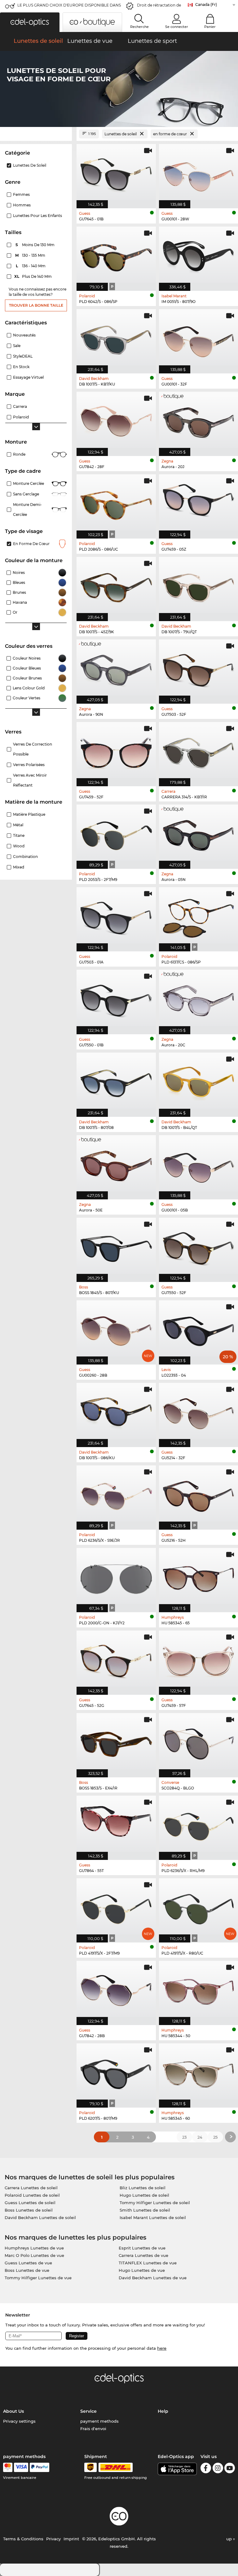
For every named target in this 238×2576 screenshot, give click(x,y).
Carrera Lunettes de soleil (31, 2188)
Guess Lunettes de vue (28, 2263)
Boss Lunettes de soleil (29, 2210)
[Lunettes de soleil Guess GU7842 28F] (116, 421)
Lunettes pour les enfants (37, 216)
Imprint (71, 2539)
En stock (21, 367)
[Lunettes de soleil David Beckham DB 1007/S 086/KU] (116, 1412)
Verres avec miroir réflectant (30, 780)
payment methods (99, 2421)
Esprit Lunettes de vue (142, 2248)
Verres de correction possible (33, 749)
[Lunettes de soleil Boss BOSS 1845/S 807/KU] (116, 1247)
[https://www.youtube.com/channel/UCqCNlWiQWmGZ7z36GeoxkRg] (230, 2469)
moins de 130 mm (35, 245)
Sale (17, 346)
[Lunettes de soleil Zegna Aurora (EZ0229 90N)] (116, 668)
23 (184, 2137)
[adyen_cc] (8, 2467)
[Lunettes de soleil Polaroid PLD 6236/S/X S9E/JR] (116, 1494)
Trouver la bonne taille (36, 305)
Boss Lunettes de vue (27, 2270)
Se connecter (177, 27)
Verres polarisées (29, 765)
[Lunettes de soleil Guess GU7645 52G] (116, 1659)
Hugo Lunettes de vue (142, 2270)
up (230, 2539)
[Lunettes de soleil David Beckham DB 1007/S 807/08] (116, 1081)
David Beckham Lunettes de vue (153, 2278)
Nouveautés (24, 335)
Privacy (53, 2539)
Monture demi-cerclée (27, 510)
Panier (210, 27)
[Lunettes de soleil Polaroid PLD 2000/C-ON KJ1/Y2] (116, 1577)
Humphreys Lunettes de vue (34, 2248)
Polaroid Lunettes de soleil (32, 2195)
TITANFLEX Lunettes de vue (148, 2263)
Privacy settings (19, 2421)
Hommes (22, 205)
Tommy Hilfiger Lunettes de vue (38, 2278)
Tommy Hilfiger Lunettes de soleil (155, 2203)
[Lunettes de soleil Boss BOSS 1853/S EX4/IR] (116, 1742)
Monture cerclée (29, 483)
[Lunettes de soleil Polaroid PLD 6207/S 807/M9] (116, 2072)
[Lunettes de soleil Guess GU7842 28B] (116, 1990)
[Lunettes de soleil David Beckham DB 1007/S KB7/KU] (116, 338)
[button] (30, 22)
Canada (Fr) (206, 5)
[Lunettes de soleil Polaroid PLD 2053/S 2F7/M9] (116, 833)
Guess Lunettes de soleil (30, 2203)
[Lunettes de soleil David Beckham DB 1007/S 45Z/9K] (116, 586)
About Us (13, 2411)
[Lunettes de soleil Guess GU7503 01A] (116, 916)
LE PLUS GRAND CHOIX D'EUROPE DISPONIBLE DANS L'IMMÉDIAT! (69, 7)
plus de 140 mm (33, 276)
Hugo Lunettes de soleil (144, 2195)
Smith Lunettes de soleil (145, 2210)
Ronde (19, 454)
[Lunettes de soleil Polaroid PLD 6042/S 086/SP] (116, 255)
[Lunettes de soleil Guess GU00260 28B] (116, 1329)
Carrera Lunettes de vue (143, 2255)
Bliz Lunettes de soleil (143, 2188)
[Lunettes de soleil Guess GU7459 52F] (116, 751)
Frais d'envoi (93, 2429)
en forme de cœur (31, 544)
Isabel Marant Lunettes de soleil (153, 2217)
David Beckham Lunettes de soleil (40, 2217)
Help (163, 2411)
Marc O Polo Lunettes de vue (34, 2255)
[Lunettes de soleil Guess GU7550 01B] (116, 999)
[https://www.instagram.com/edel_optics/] (218, 2469)
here (162, 2348)
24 (200, 2137)
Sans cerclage (26, 494)
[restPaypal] (40, 2467)
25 (215, 2137)
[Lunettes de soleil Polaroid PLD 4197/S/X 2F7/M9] (116, 1907)
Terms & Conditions (23, 2539)
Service (88, 2411)
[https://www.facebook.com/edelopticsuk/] (206, 2469)
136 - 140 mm (31, 266)
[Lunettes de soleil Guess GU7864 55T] (116, 1825)
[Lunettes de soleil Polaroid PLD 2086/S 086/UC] (116, 503)
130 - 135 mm (31, 255)
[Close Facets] (36, 134)
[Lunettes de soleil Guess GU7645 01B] (116, 173)
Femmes (21, 194)
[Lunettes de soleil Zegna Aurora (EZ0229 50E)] (116, 1164)
